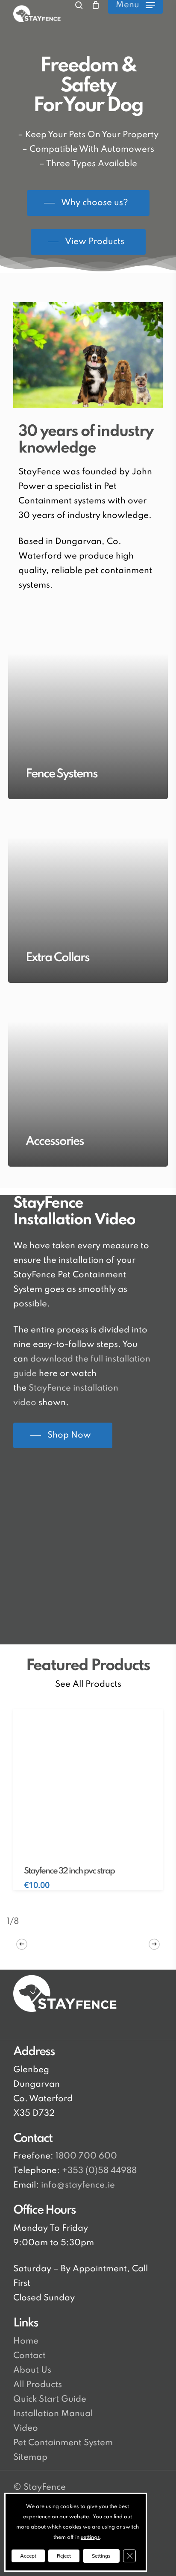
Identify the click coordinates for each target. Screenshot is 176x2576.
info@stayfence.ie (78, 2185)
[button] (135, 5)
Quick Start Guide (50, 2400)
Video (26, 2429)
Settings (101, 2556)
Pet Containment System (63, 2443)
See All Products (88, 1685)
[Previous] (22, 1944)
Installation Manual (53, 2414)
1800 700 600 (85, 2156)
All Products (38, 2385)
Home (26, 2341)
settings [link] (90, 2538)
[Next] (154, 1944)
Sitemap (30, 2458)
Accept (28, 2556)
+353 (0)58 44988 (99, 2171)
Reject (64, 2556)
